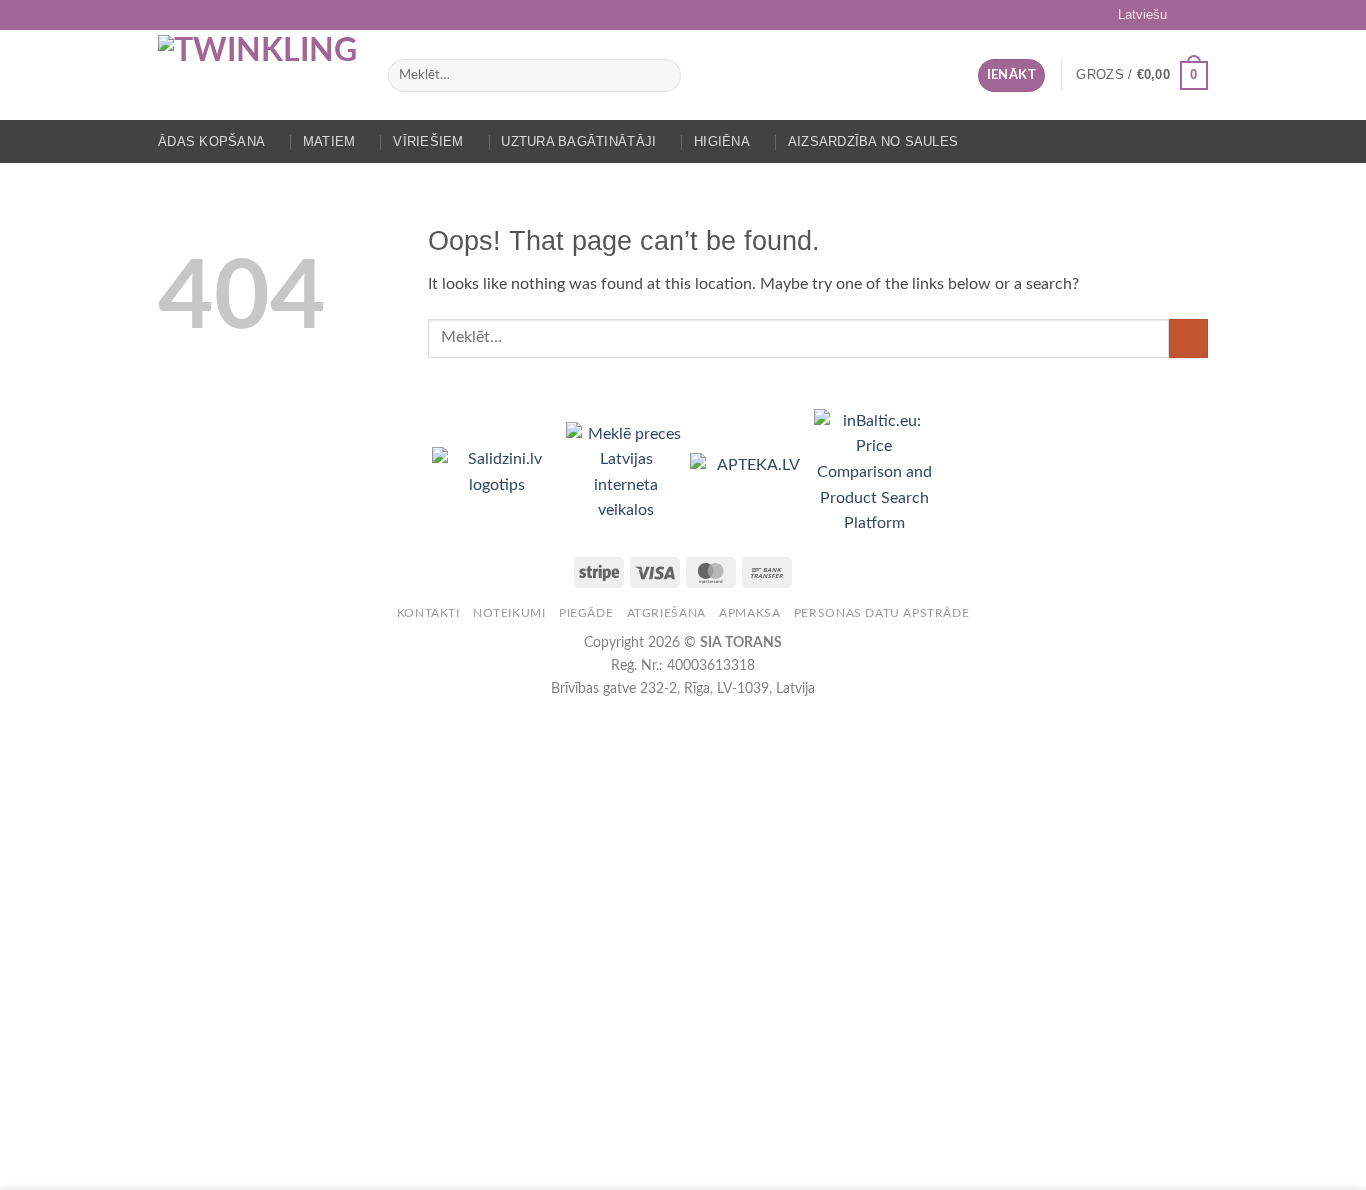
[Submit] (661, 76)
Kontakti (428, 613)
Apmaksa (749, 613)
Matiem (329, 141)
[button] (1011, 75)
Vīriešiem (428, 141)
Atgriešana (666, 613)
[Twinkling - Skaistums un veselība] (258, 75)
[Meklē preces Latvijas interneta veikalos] (628, 472)
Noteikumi (509, 613)
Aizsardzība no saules (873, 141)
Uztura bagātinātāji (578, 141)
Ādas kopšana (211, 141)
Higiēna (722, 141)
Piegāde (586, 613)
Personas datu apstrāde (881, 613)
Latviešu (1142, 14)
